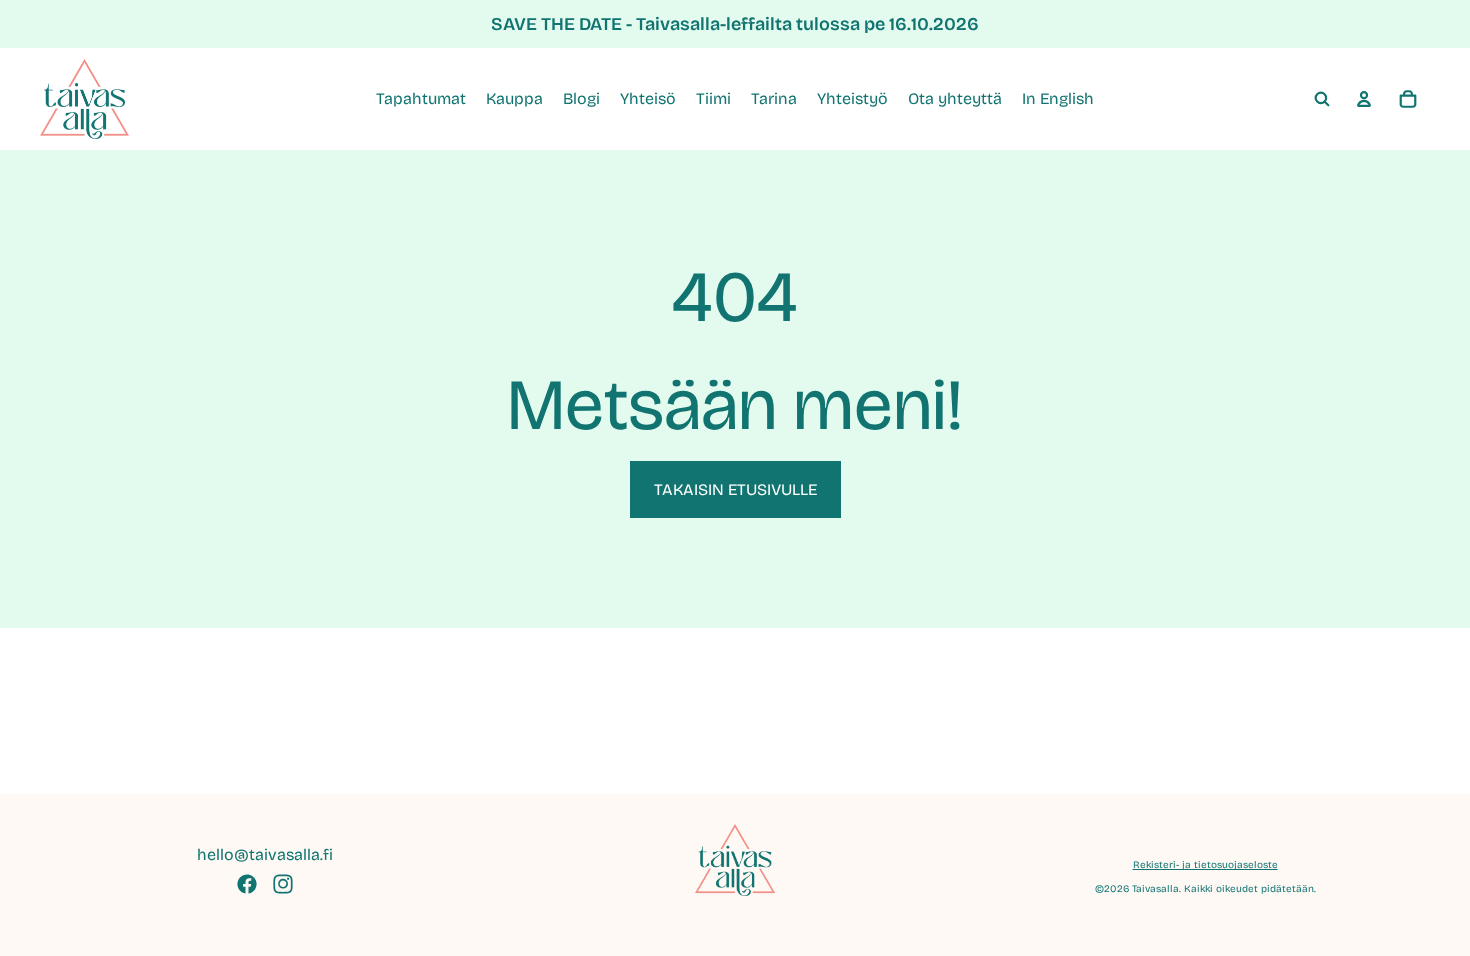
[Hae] (1322, 99)
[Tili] (1364, 99)
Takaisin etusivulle (735, 489)
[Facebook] (247, 884)
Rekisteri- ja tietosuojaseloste (1205, 865)
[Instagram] (283, 884)
